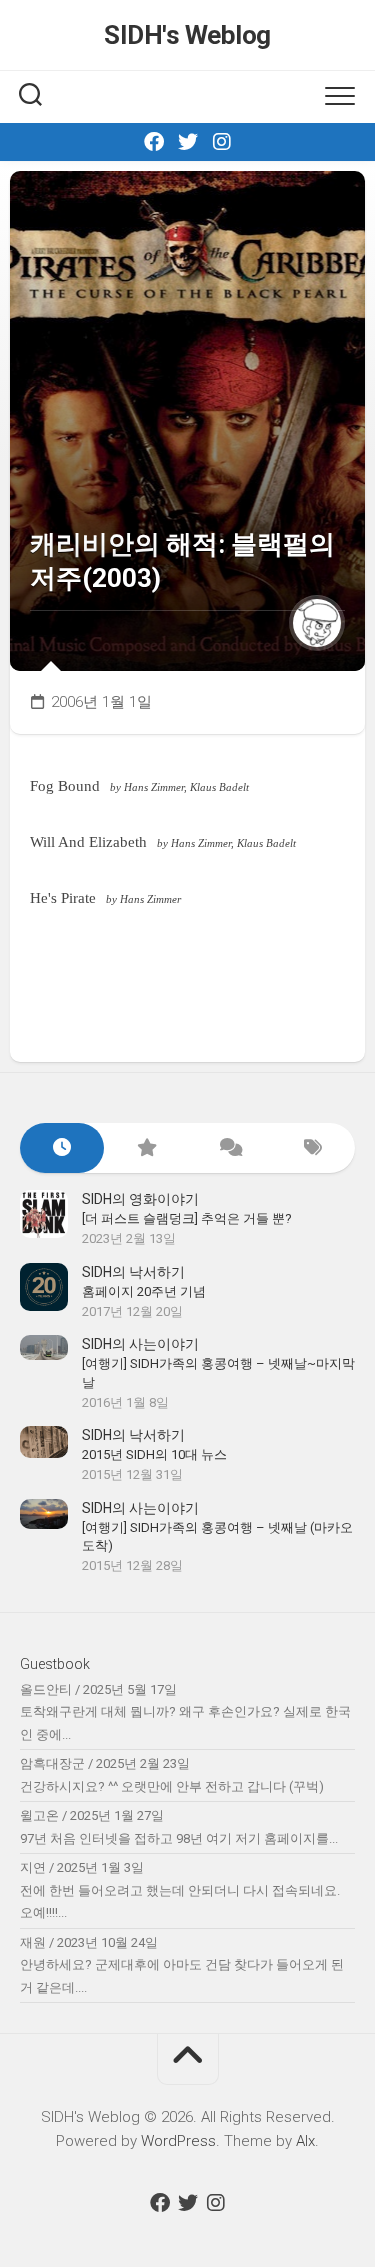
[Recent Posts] (62, 1148)
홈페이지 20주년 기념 (144, 1291)
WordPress (178, 2141)
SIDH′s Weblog (187, 35)
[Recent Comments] (230, 1148)
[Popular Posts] (146, 1148)
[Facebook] (154, 142)
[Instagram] (222, 142)
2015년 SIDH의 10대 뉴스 (154, 1454)
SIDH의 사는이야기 (140, 1344)
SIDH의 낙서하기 (133, 1272)
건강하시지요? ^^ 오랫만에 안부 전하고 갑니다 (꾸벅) (172, 1786)
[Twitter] (188, 142)
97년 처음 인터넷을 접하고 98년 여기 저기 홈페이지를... (179, 1838)
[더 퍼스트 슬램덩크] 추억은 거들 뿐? (187, 1218)
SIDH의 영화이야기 (140, 1199)
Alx (305, 2141)
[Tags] (313, 1148)
